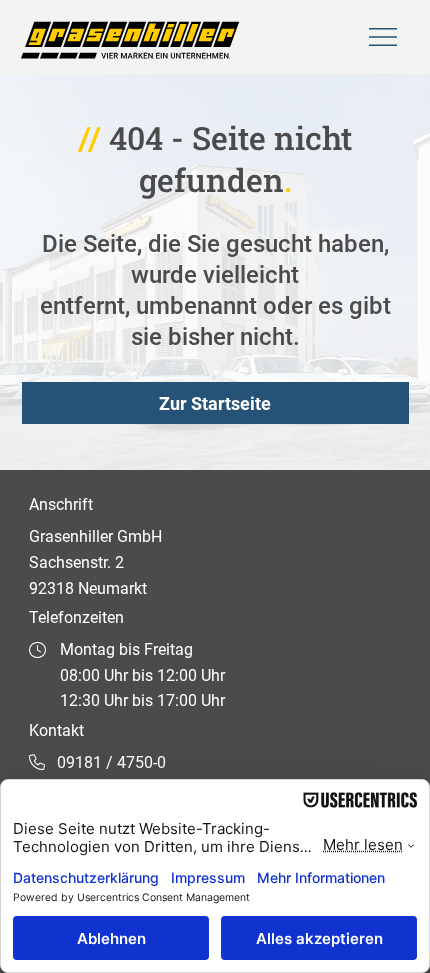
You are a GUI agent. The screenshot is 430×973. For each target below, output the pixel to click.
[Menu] (384, 37)
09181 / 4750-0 (111, 762)
